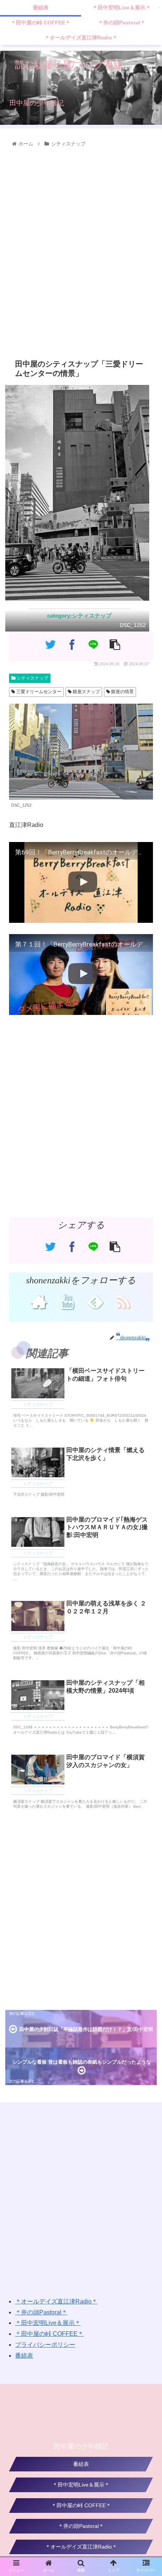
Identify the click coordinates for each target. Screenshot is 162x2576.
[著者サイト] (39, 1301)
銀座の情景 (122, 692)
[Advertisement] (81, 251)
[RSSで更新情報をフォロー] (123, 1301)
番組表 (24, 2356)
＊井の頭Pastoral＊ (41, 2312)
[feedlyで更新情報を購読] (95, 1301)
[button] (147, 1383)
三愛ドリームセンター (38, 692)
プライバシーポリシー (45, 2345)
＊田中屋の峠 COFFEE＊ (49, 2334)
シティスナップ (32, 678)
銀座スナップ (86, 692)
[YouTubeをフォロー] (67, 1301)
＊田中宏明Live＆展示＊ (48, 2323)
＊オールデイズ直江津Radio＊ (56, 2301)
